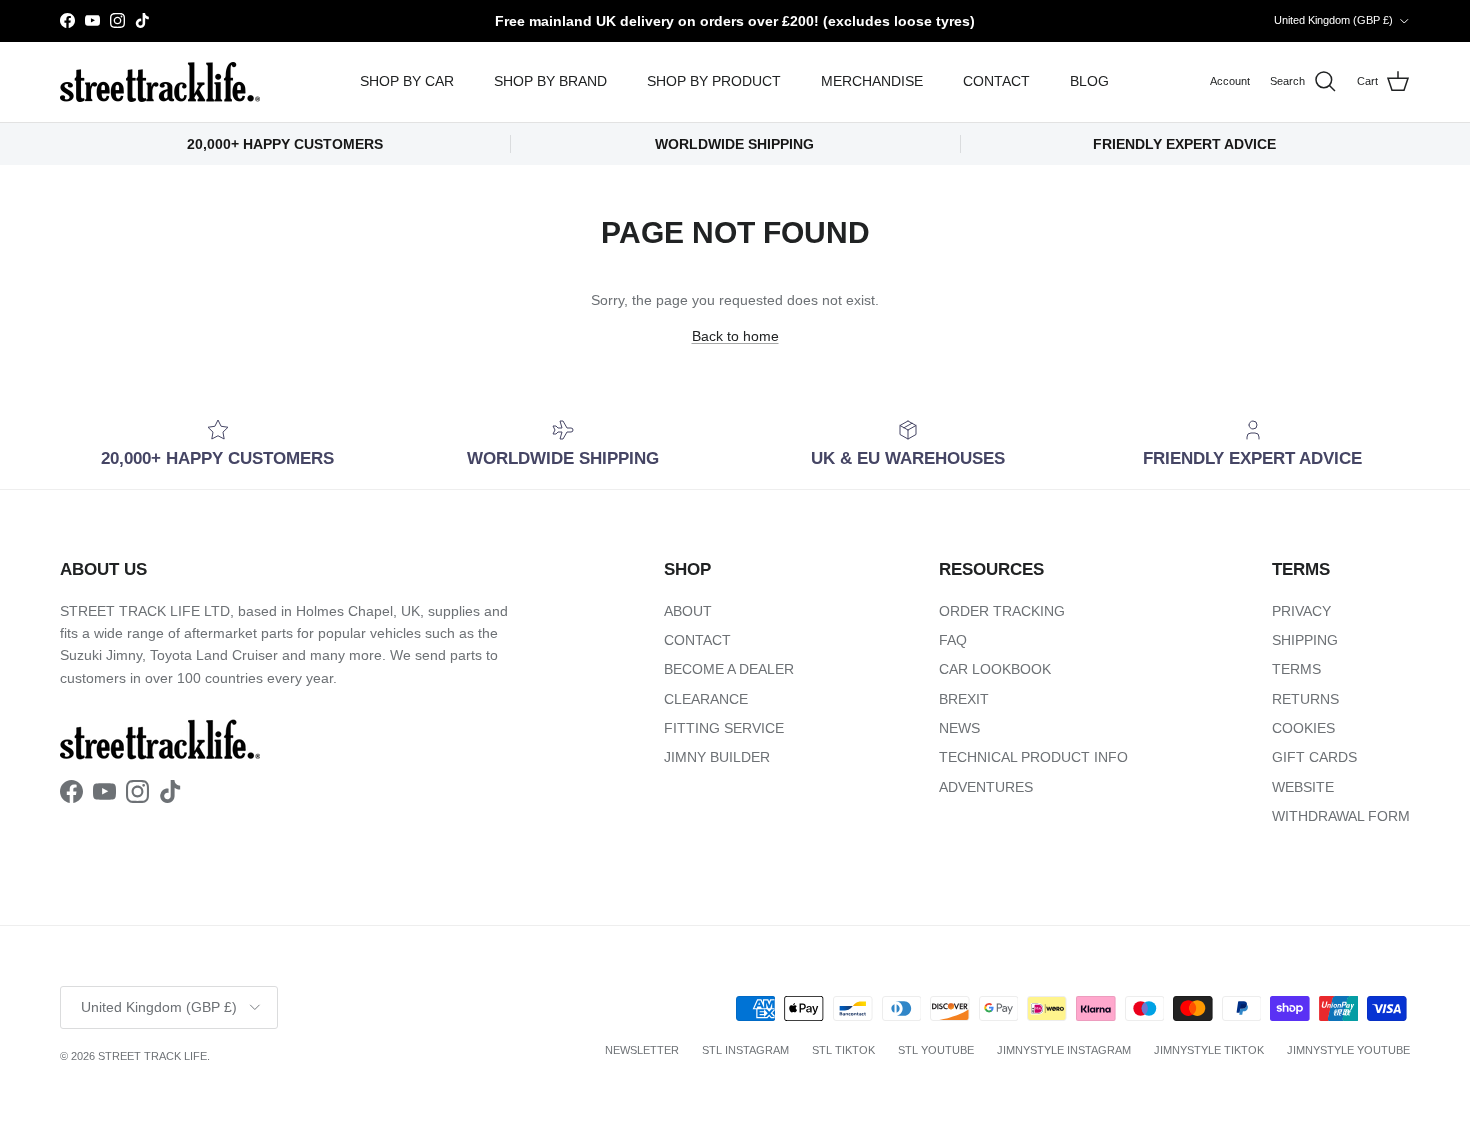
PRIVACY (1301, 611)
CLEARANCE (706, 699)
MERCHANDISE (872, 81)
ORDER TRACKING (1002, 611)
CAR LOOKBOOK (995, 669)
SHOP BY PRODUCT (714, 81)
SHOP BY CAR (407, 81)
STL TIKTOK (843, 1050)
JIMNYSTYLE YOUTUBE (1348, 1050)
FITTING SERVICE (724, 728)
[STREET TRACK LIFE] (160, 82)
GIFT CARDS (1314, 757)
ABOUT (688, 611)
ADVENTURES (986, 787)
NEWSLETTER (642, 1050)
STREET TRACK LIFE (152, 1056)
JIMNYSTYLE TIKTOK (1209, 1050)
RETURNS (1305, 699)
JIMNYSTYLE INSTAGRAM (1064, 1050)
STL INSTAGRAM (745, 1050)
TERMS (1296, 669)
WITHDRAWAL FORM (1341, 816)
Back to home (735, 336)
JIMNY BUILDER (717, 757)
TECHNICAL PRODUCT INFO (1033, 757)
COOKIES (1303, 728)
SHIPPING (1305, 640)
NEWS (959, 728)
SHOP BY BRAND (550, 81)
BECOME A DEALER (729, 669)
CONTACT (996, 81)
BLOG (1089, 81)
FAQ (953, 640)
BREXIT (964, 699)
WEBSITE (1303, 787)
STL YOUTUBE (936, 1050)
